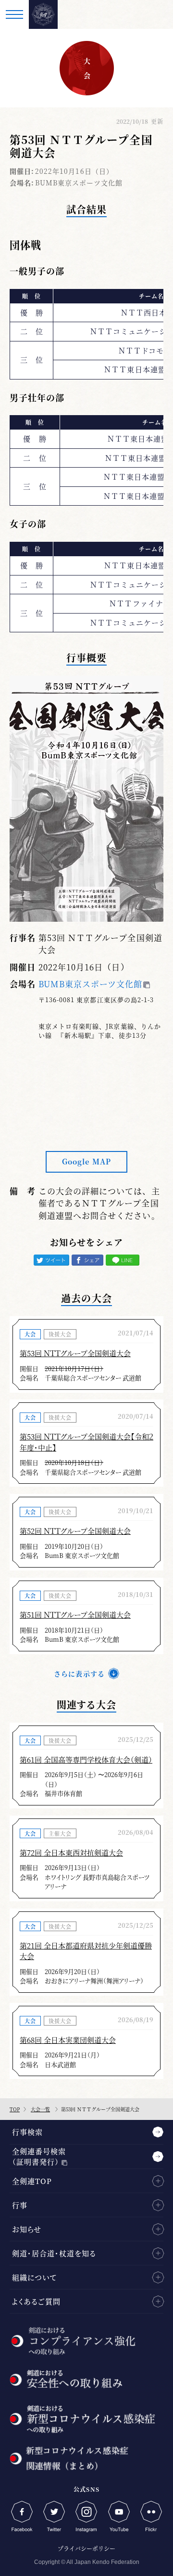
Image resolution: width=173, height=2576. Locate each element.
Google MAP (86, 1161)
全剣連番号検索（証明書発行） (39, 2157)
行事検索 (27, 2132)
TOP (15, 2109)
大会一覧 (40, 2109)
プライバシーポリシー (86, 2548)
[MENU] (14, 14)
